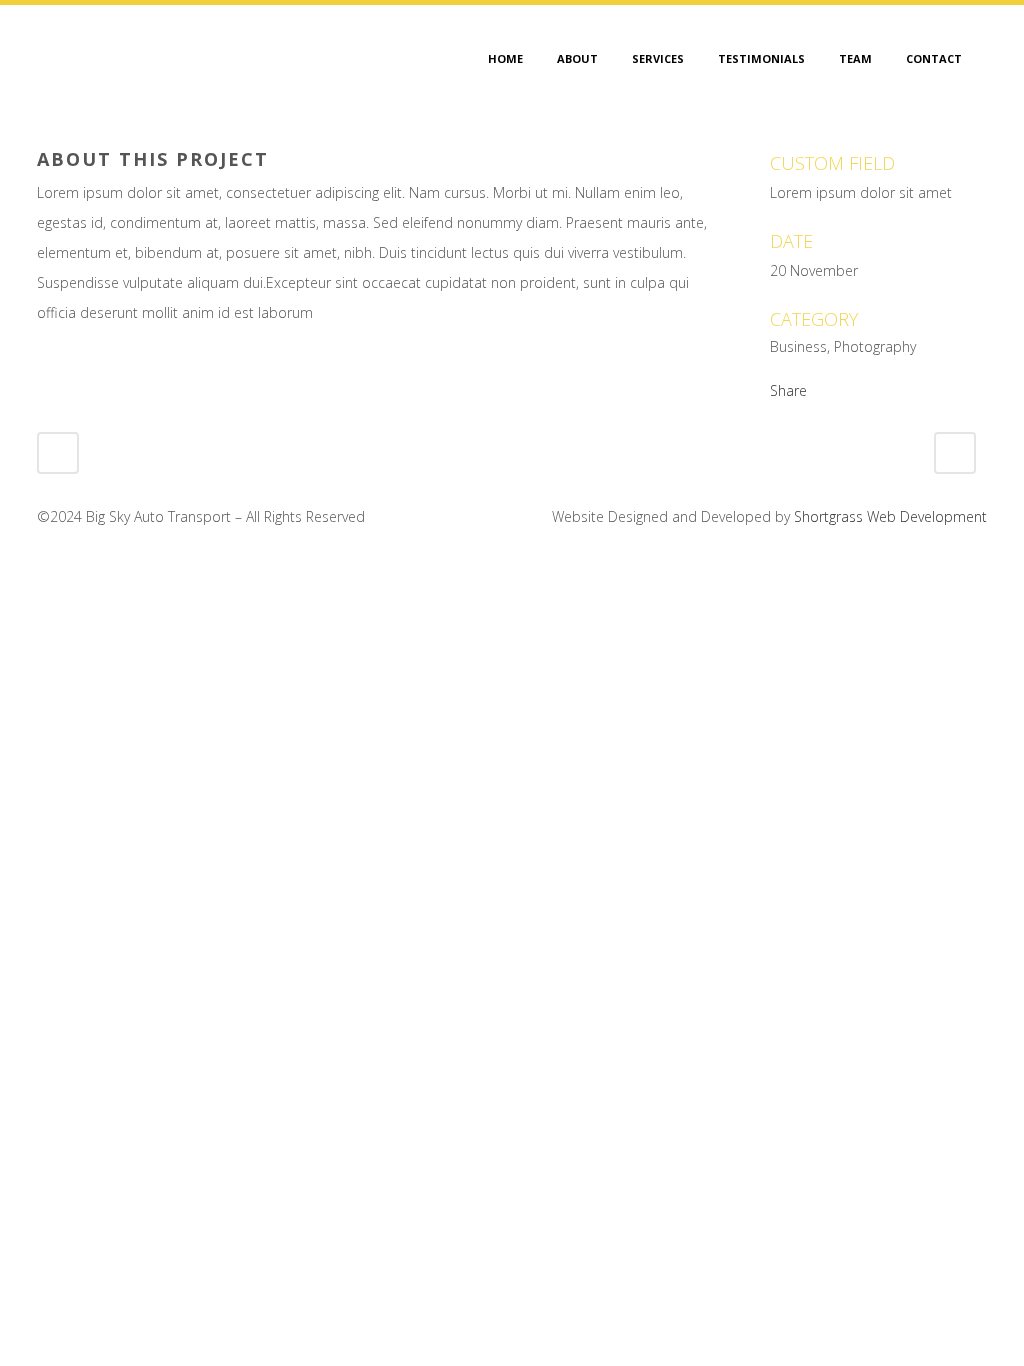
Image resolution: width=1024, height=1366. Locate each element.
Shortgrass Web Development (890, 516)
